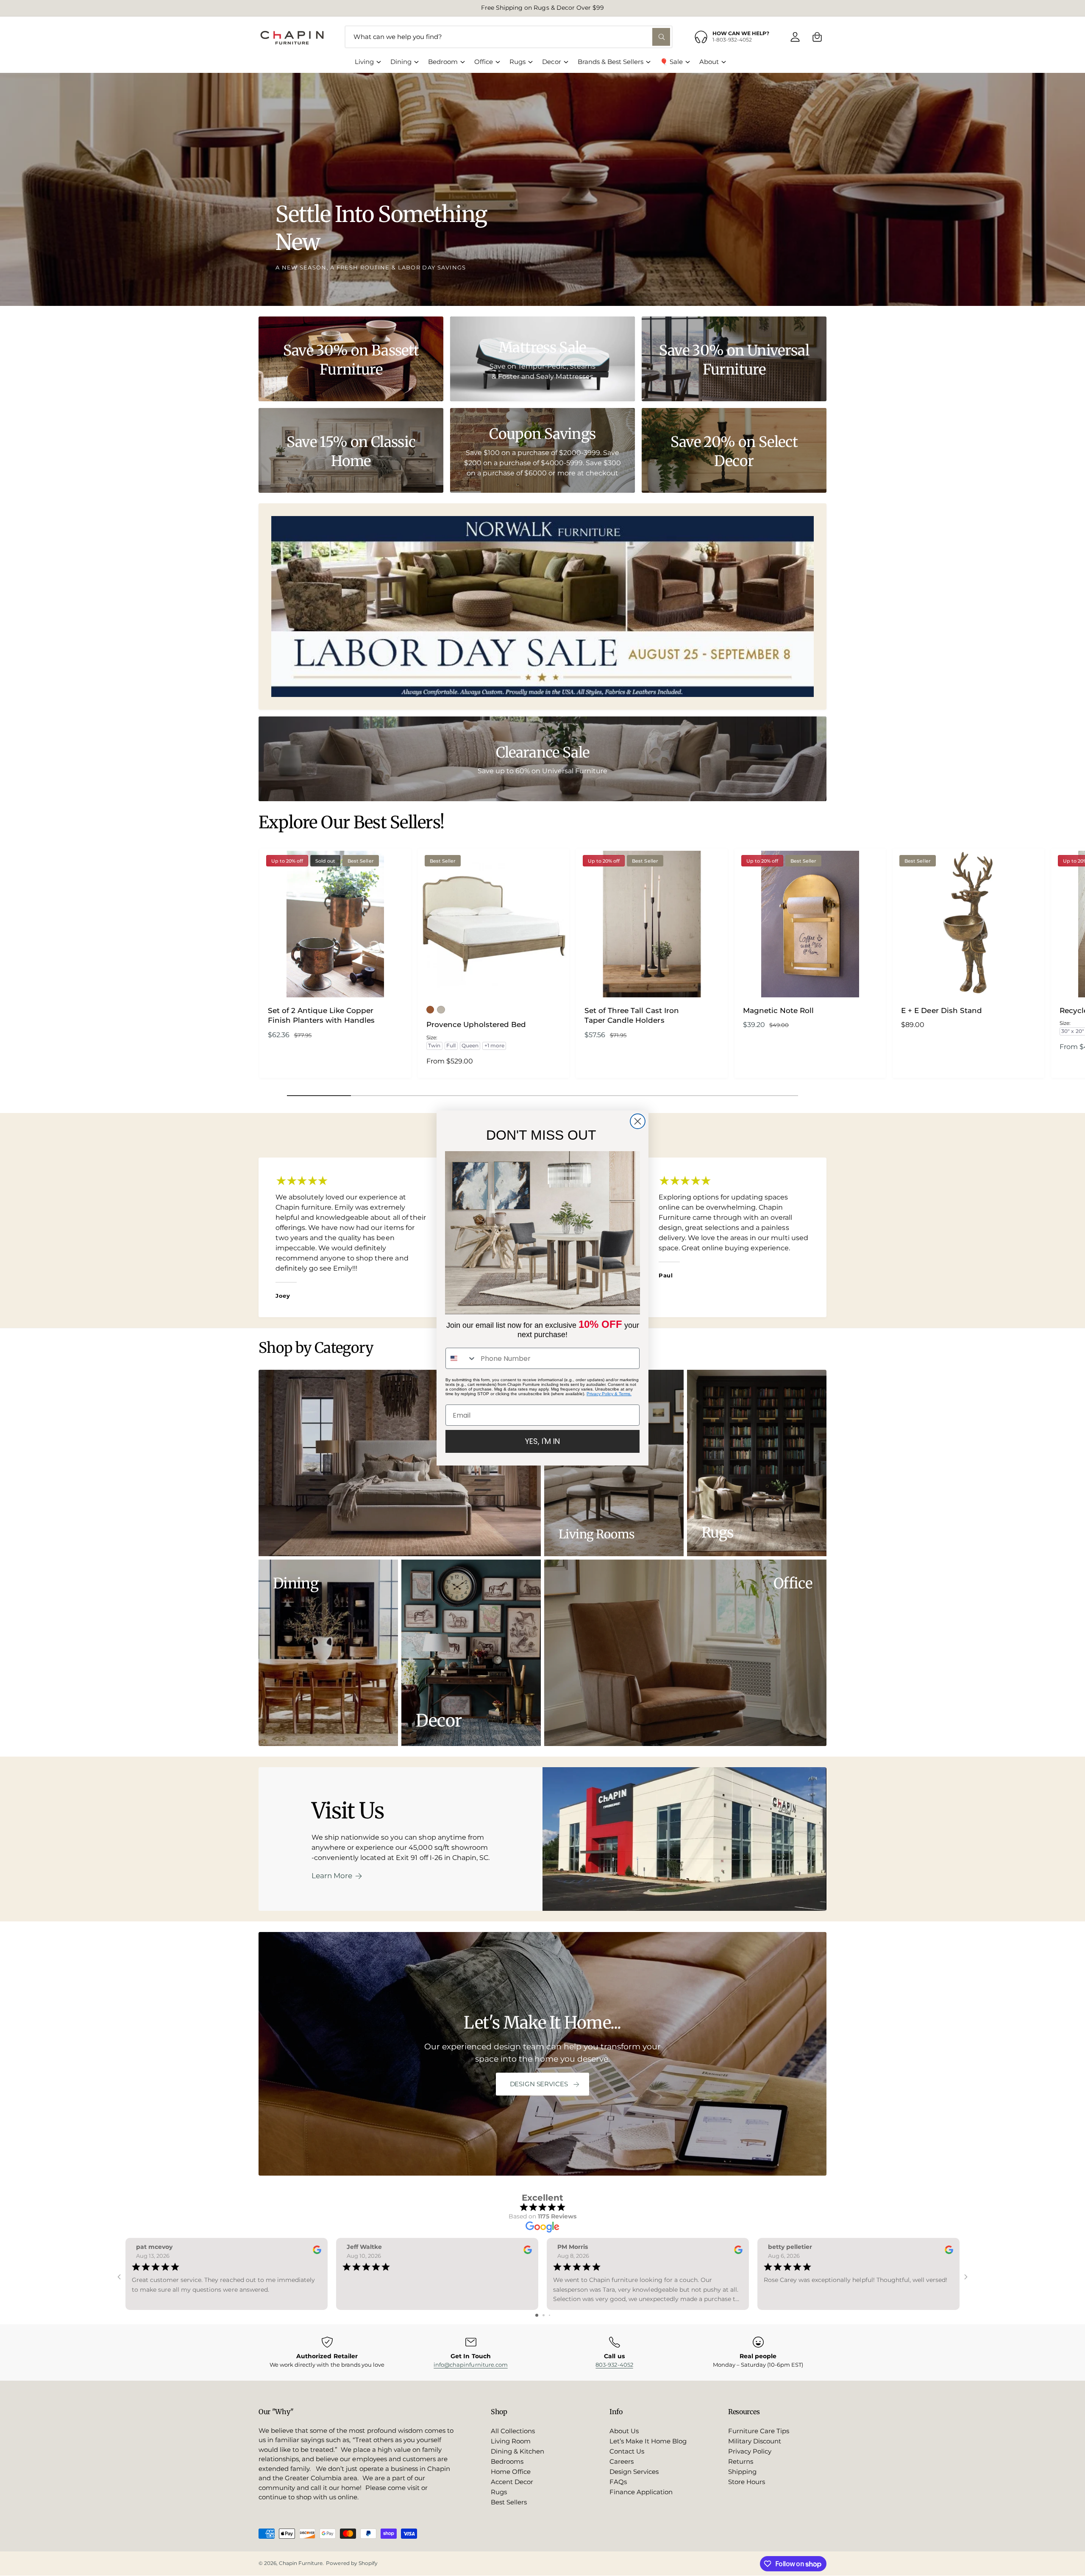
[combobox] (461, 1358)
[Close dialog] (638, 1121)
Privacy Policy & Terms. (609, 1394)
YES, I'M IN (542, 1441)
